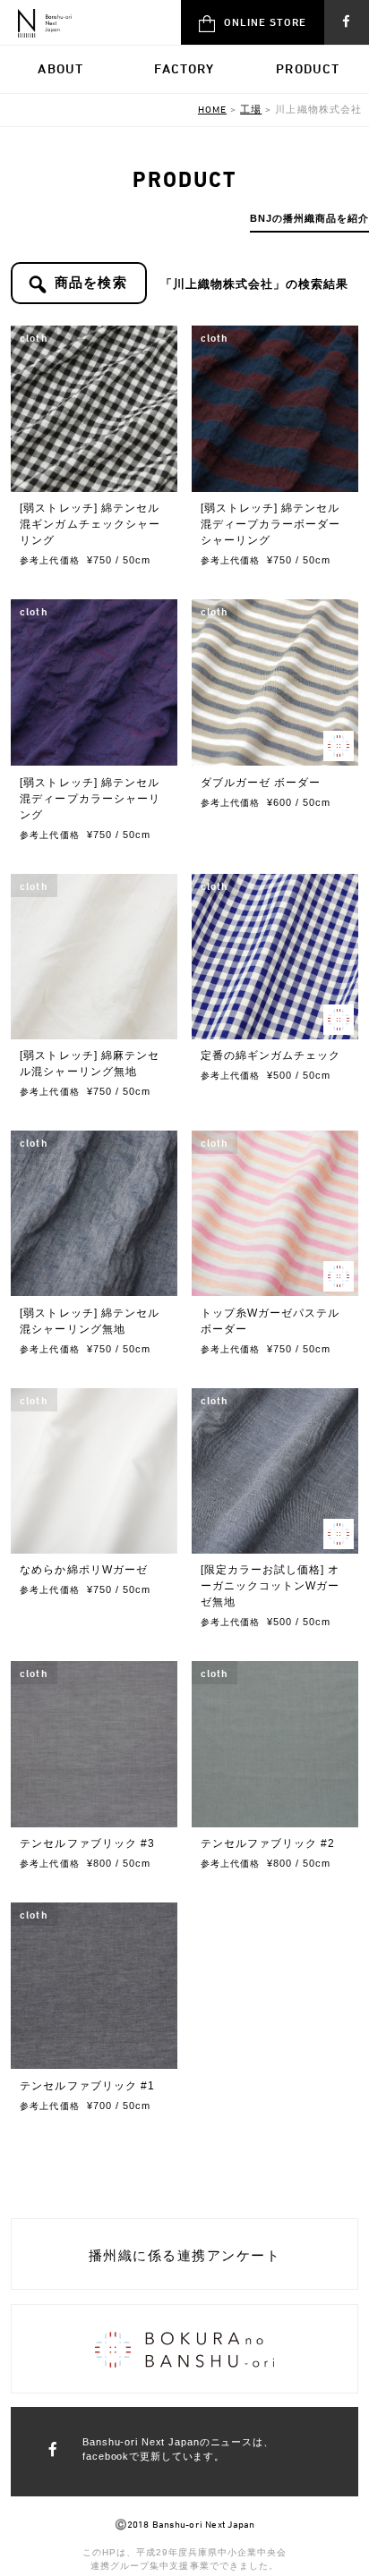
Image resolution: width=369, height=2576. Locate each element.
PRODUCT (308, 68)
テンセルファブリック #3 (87, 1843)
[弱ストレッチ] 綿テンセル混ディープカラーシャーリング (90, 799)
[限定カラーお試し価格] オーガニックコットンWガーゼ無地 (270, 1586)
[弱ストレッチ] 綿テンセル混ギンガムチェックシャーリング (90, 524)
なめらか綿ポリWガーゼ (83, 1570)
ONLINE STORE (265, 21)
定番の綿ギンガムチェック (270, 1055)
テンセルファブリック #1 (87, 2086)
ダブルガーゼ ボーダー (261, 783)
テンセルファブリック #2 (268, 1843)
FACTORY (184, 68)
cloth (34, 337)
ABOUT (60, 68)
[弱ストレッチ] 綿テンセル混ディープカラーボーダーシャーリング (270, 524)
